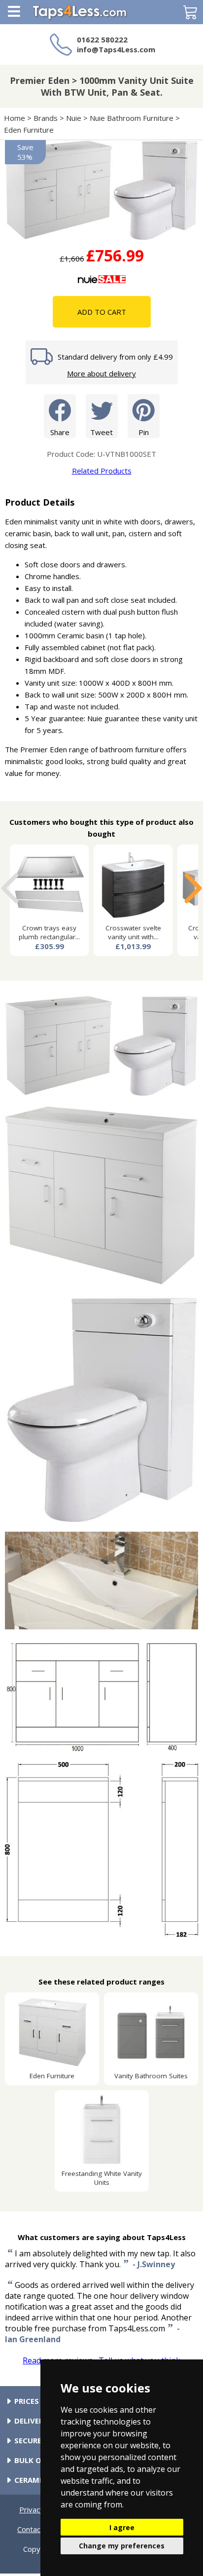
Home (15, 118)
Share (60, 432)
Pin (144, 432)
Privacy (32, 2509)
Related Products (102, 471)
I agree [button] (122, 2527)
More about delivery (101, 373)
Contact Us (36, 2529)
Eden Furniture (29, 130)
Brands (46, 118)
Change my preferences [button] (122, 2546)
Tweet (101, 432)
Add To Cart (102, 312)
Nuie (74, 118)
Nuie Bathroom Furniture (132, 118)
